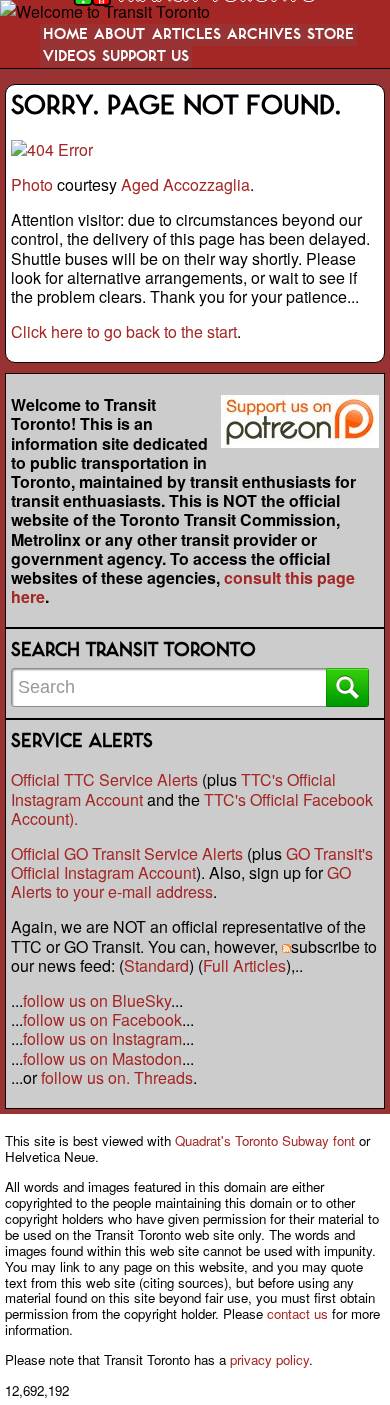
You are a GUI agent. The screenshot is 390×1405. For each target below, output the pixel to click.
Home (65, 35)
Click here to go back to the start (124, 331)
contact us (297, 1313)
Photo (32, 184)
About (119, 35)
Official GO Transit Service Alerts (127, 853)
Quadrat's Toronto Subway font (265, 1140)
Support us (145, 57)
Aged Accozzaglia (185, 184)
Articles (186, 35)
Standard (156, 965)
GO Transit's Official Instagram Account (192, 863)
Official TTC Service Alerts (104, 779)
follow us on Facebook (102, 1019)
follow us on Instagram (102, 1038)
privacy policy (269, 1359)
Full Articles (244, 965)
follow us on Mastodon (102, 1058)
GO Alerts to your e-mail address (181, 882)
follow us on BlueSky (97, 1000)
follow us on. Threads (117, 1077)
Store (330, 35)
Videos (69, 57)
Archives (264, 35)
